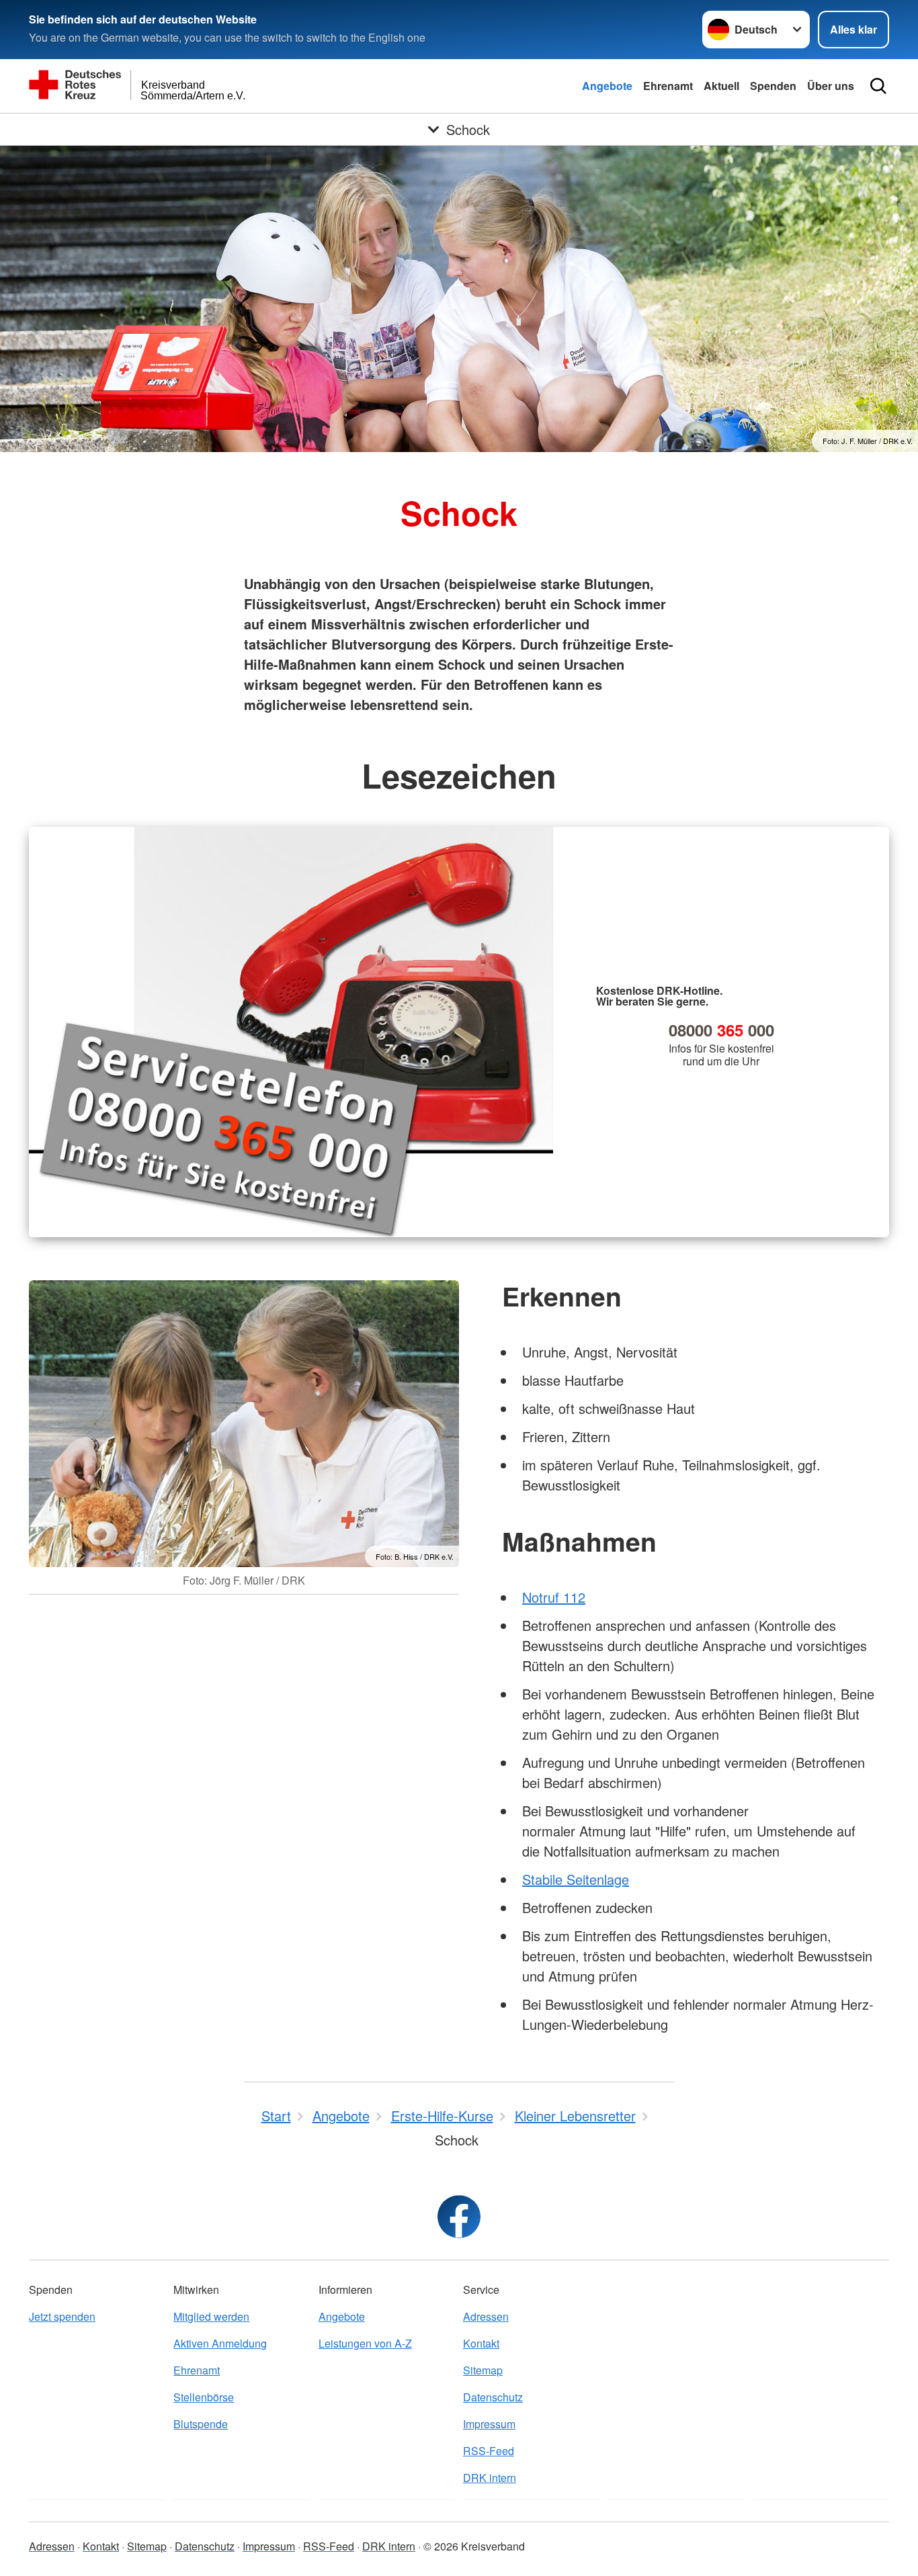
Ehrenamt (668, 86)
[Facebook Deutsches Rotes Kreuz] (459, 2217)
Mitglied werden (211, 2316)
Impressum (489, 2424)
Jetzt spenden (62, 2316)
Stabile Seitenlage (576, 1879)
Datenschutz (493, 2397)
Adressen (486, 2316)
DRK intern (490, 2478)
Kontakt (481, 2343)
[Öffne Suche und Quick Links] (878, 86)
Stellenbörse (204, 2397)
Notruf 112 (554, 1597)
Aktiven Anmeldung (220, 2343)
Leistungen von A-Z (365, 2343)
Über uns (831, 86)
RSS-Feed (489, 2451)
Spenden (773, 86)
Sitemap (483, 2370)
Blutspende (201, 2424)
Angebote (607, 86)
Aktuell (721, 86)
